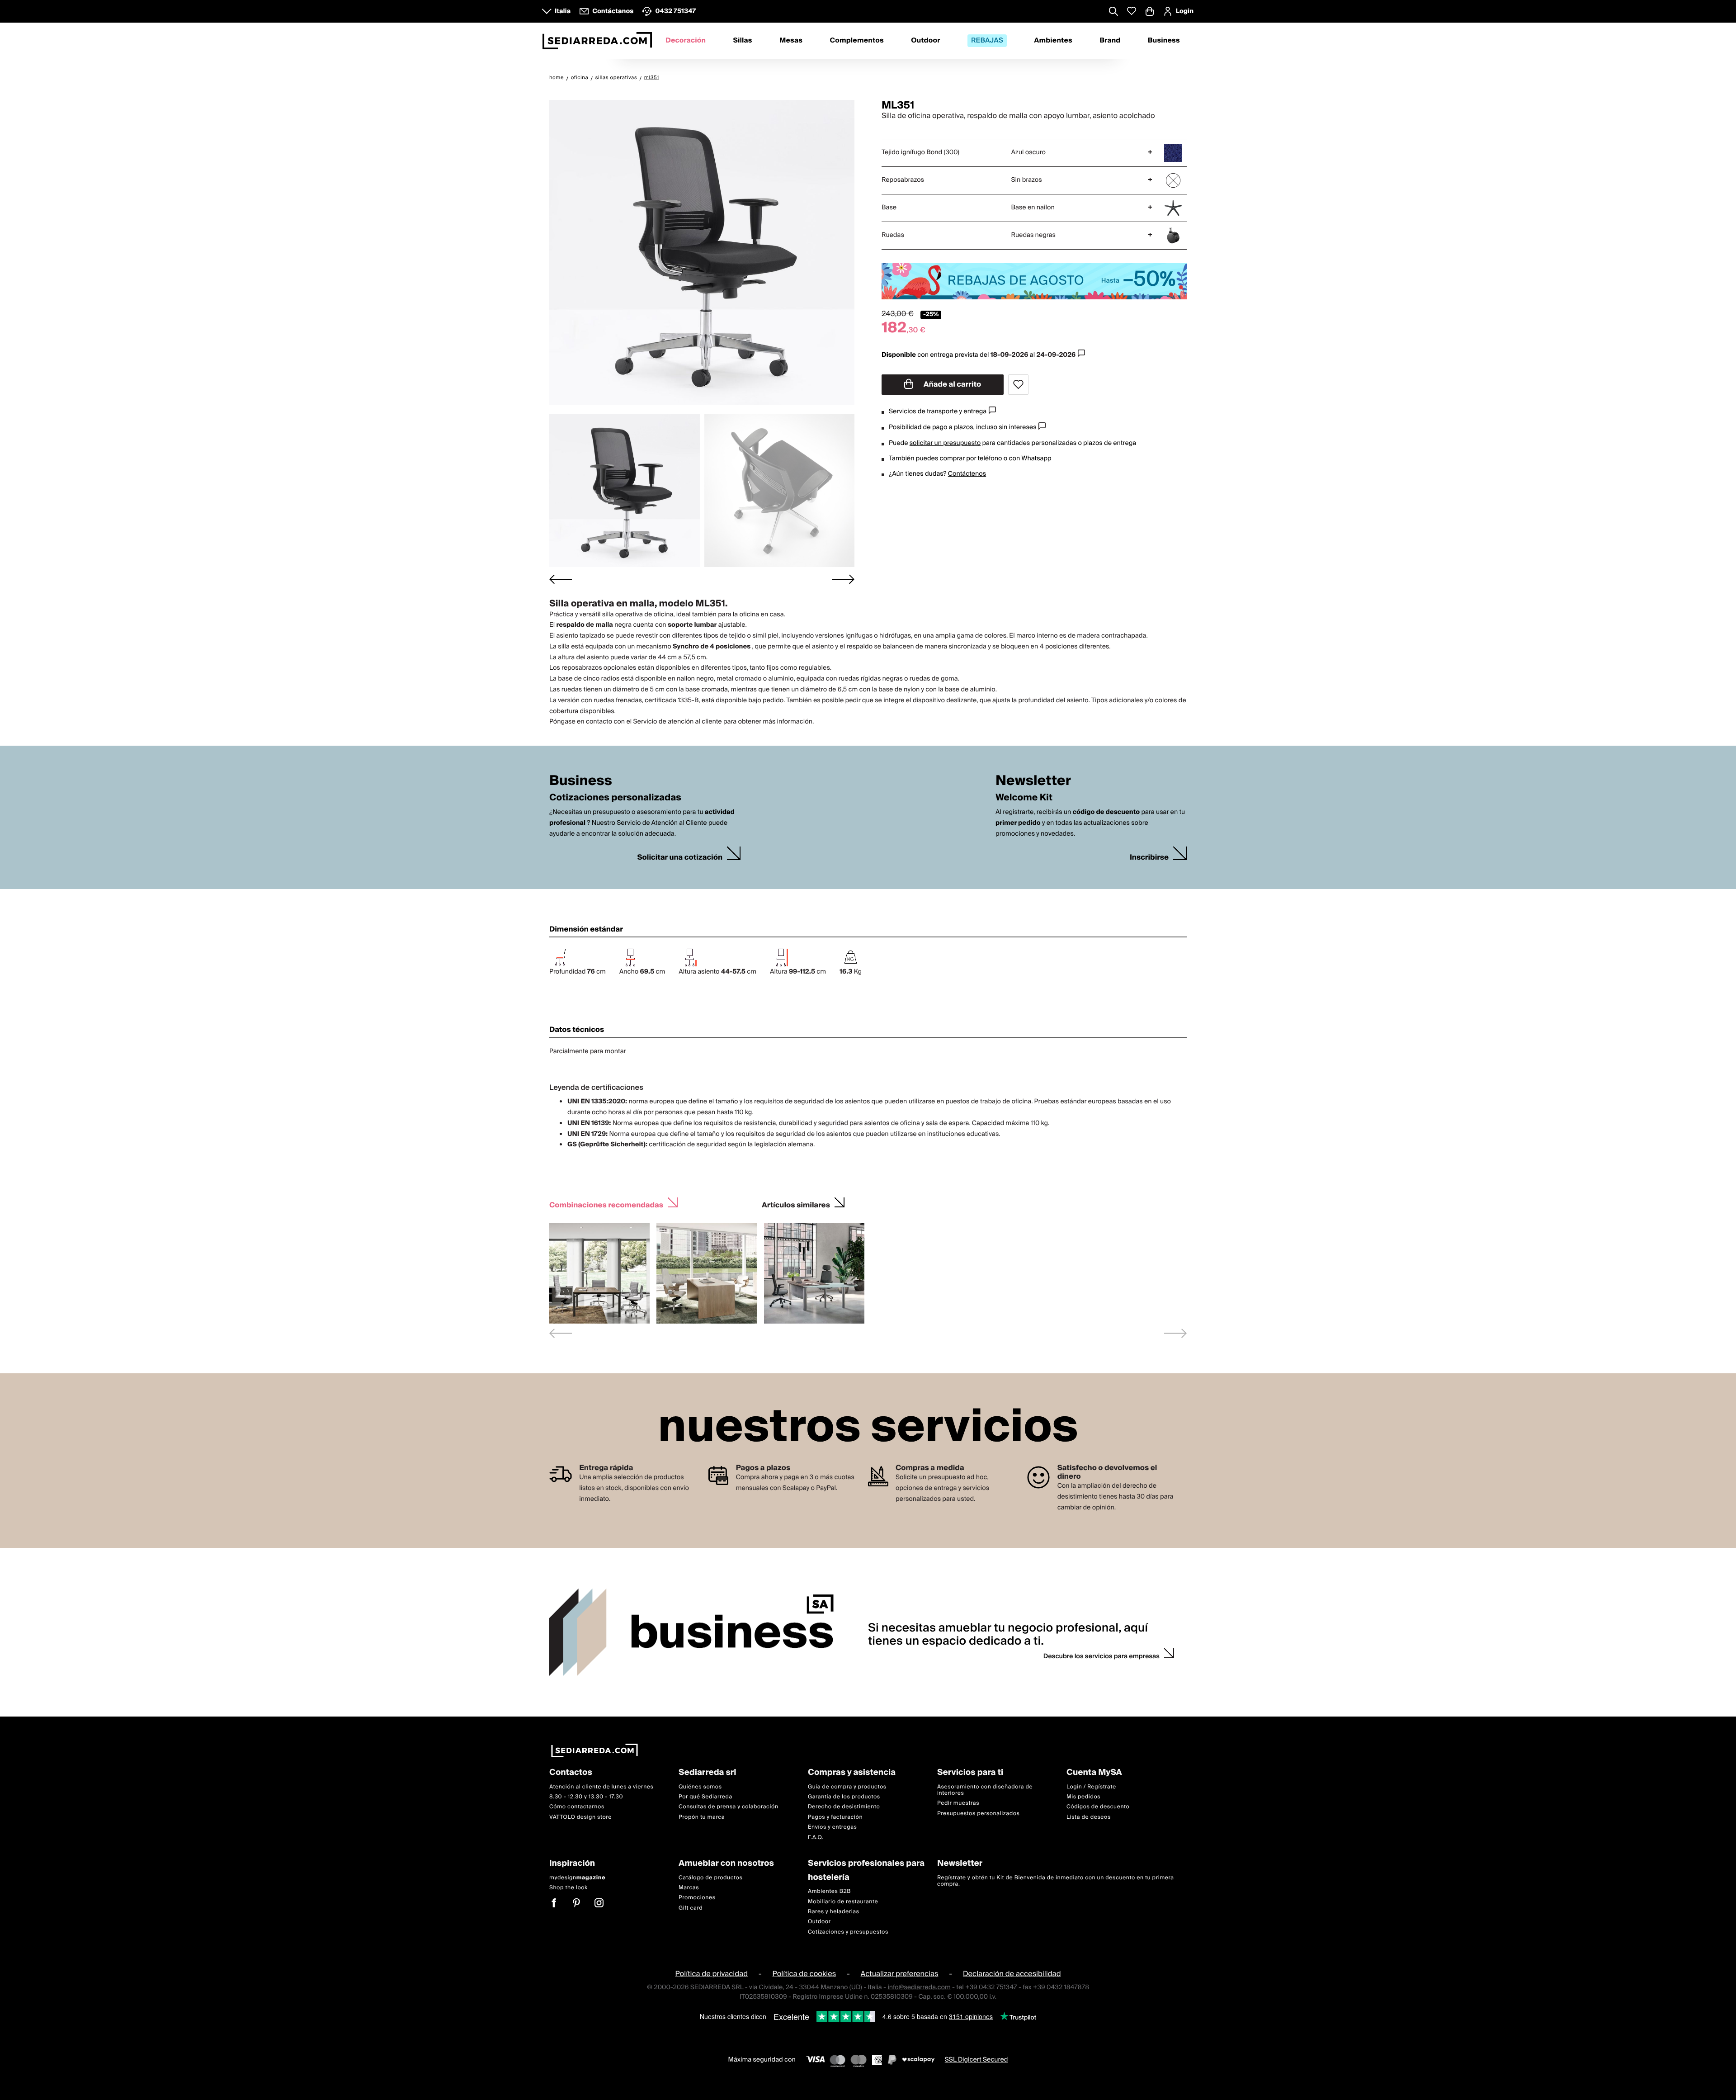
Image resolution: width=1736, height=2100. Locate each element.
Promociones (697, 1898)
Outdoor (925, 41)
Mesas (791, 41)
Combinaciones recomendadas (606, 1204)
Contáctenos (967, 474)
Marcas (689, 1888)
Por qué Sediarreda (705, 1797)
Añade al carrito (952, 384)
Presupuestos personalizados (978, 1814)
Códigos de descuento (1098, 1807)
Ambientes (1053, 41)
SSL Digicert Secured (976, 2060)
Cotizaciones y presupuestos (848, 1932)
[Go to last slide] (561, 579)
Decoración (686, 41)
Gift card (691, 1908)
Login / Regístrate (1091, 1787)
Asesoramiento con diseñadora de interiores (985, 1790)
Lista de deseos (1089, 1817)
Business (1164, 41)
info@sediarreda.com (919, 1987)
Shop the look (568, 1888)
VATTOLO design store (580, 1817)
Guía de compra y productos (847, 1787)
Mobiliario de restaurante (843, 1902)
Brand (1110, 41)
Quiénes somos (700, 1787)
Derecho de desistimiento (844, 1807)
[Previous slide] (561, 1333)
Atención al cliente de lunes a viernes (601, 1787)
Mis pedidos (1083, 1797)
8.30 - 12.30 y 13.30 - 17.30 (586, 1797)
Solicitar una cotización (680, 858)
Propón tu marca (702, 1817)
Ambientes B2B (829, 1891)
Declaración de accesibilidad (1012, 1974)
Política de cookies (804, 1974)
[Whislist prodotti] (1132, 11)
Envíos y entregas (832, 1827)
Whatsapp (1036, 459)
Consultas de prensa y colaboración (729, 1807)
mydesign (577, 1878)
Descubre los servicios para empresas (1102, 1656)
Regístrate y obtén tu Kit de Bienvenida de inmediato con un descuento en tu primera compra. (1056, 1881)
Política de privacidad (711, 1974)
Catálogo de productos (710, 1878)
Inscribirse (1149, 858)
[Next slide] (843, 579)
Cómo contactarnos (577, 1807)
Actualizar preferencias (900, 1974)
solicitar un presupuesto (945, 443)
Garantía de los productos (844, 1797)
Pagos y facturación (835, 1817)
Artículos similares (796, 1204)
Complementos (856, 41)
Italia (563, 11)
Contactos (571, 1773)
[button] (625, 491)
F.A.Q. (816, 1837)
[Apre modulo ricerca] (1113, 12)
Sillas (742, 41)
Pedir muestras (958, 1804)
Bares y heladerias (834, 1912)
